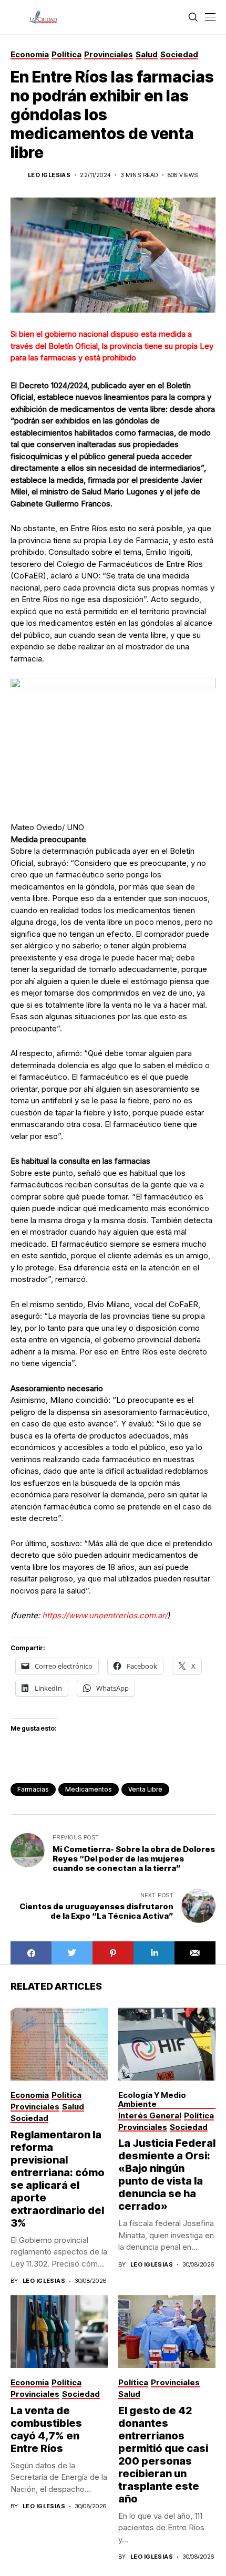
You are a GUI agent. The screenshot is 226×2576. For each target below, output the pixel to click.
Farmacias (33, 1789)
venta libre (145, 1789)
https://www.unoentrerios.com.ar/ (105, 1615)
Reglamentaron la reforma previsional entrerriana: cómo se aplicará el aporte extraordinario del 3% (58, 2179)
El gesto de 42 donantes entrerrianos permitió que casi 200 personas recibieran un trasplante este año (163, 2455)
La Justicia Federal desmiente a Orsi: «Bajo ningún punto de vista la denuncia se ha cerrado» (167, 2175)
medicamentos (89, 1789)
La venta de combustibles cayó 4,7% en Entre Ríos (46, 2429)
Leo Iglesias (49, 175)
